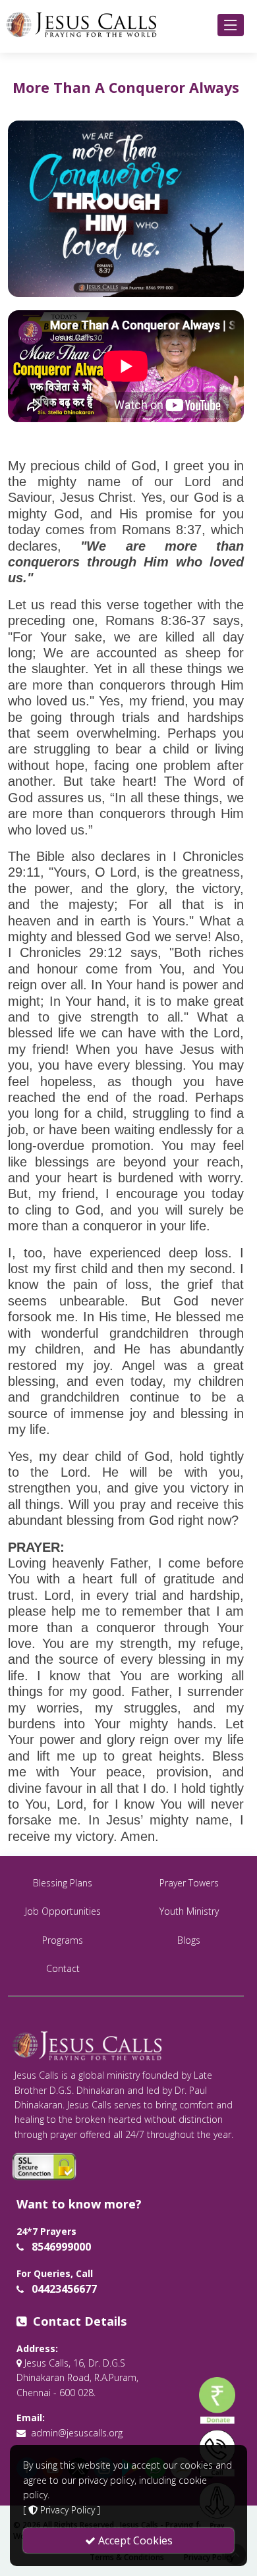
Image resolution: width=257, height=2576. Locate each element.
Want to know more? (79, 2204)
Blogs (189, 1940)
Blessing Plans (63, 1883)
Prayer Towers (189, 1883)
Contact (63, 1968)
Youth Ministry (189, 1911)
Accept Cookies (134, 2540)
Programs (63, 1940)
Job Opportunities (63, 1911)
